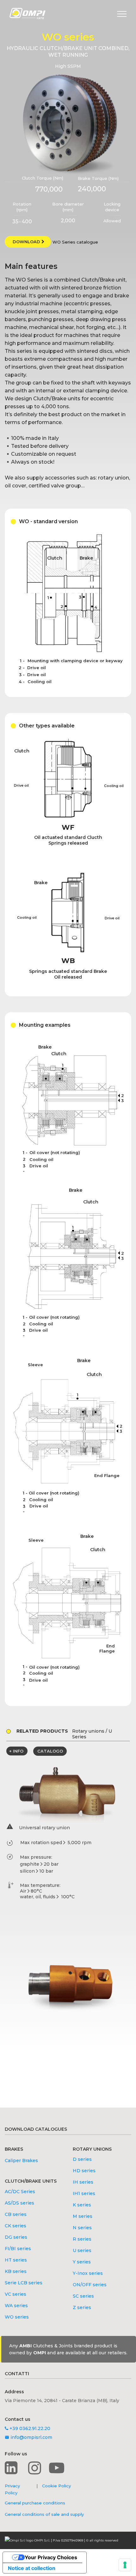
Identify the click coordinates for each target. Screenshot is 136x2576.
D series (82, 2159)
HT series (16, 2260)
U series (82, 2250)
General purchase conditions (35, 2503)
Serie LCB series (24, 2283)
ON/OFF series (90, 2285)
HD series (84, 2171)
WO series (17, 2317)
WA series (16, 2306)
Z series (82, 2307)
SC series (83, 2296)
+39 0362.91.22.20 (29, 2428)
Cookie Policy (56, 2486)
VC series (15, 2294)
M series (83, 2216)
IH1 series (84, 2193)
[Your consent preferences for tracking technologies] (125, 2565)
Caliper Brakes (21, 2160)
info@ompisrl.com (28, 2437)
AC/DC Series (20, 2192)
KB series (16, 2271)
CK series (15, 2226)
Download (27, 242)
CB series (16, 2214)
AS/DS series (19, 2203)
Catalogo (50, 1751)
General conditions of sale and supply (44, 2514)
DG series (16, 2237)
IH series (83, 2182)
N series (82, 2228)
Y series (82, 2262)
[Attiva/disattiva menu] (122, 14)
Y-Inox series (88, 2273)
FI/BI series (18, 2249)
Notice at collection (32, 2568)
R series (82, 2239)
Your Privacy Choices (51, 2557)
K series (82, 2205)
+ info (16, 1751)
